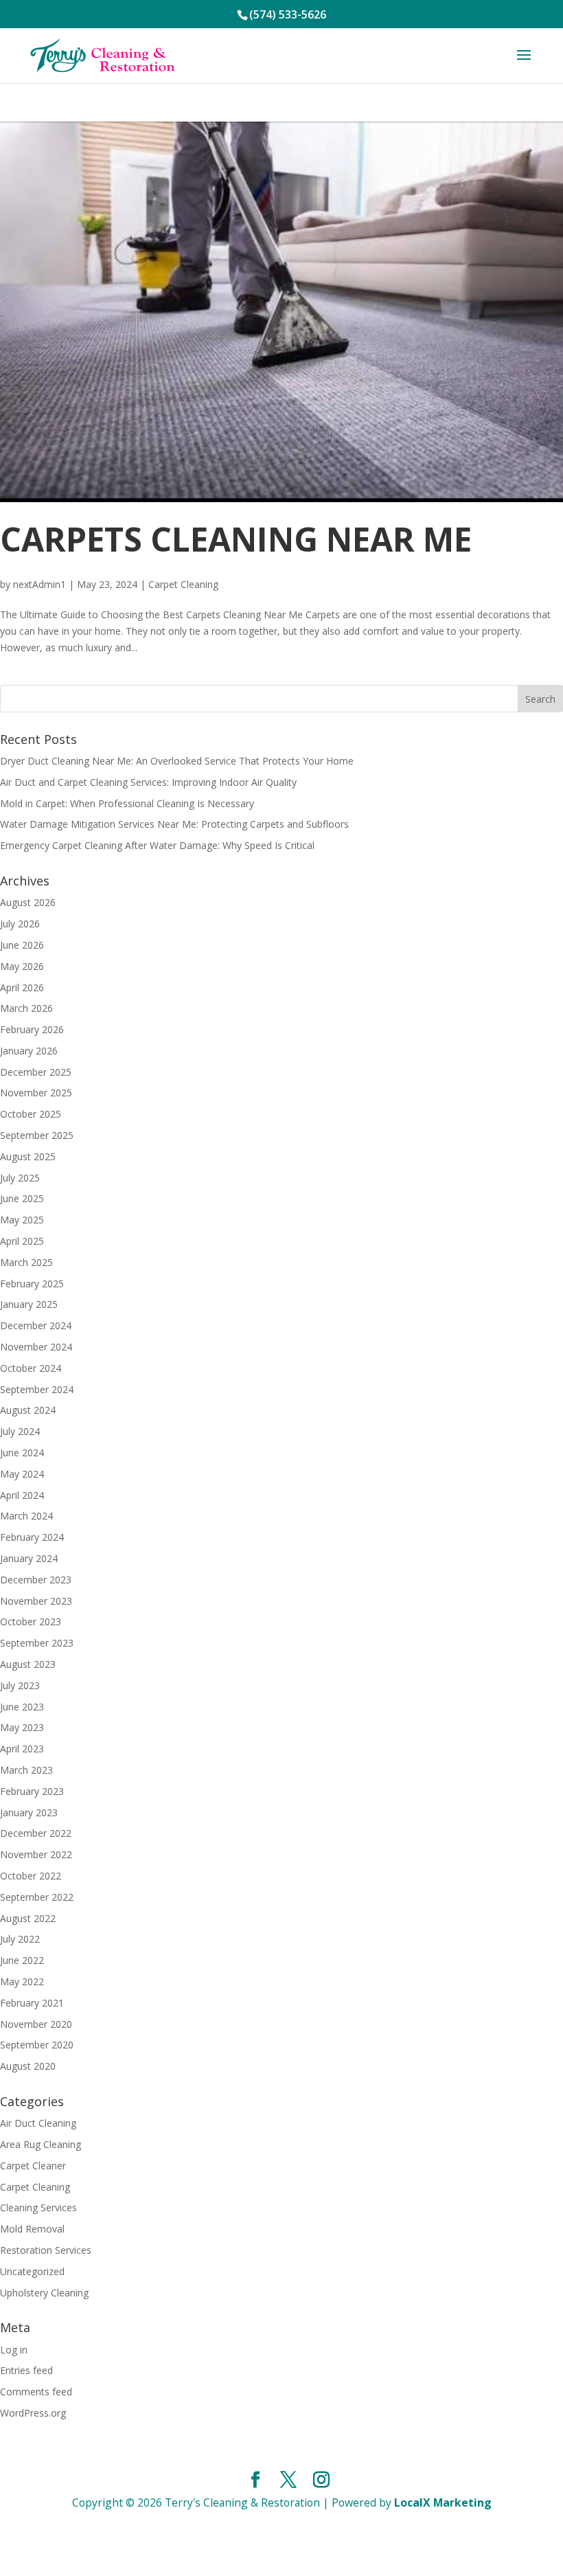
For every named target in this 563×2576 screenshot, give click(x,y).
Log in (14, 2350)
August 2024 (28, 1410)
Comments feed (36, 2392)
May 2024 (22, 1474)
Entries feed (26, 2370)
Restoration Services (46, 2250)
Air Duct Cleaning (38, 2123)
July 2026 (20, 924)
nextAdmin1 (39, 584)
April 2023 (22, 1749)
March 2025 (26, 1262)
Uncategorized (32, 2271)
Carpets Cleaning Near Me (236, 539)
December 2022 (36, 1833)
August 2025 (28, 1156)
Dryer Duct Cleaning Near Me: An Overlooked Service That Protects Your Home (177, 761)
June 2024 (22, 1453)
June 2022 (22, 1960)
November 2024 (36, 1347)
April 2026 (22, 987)
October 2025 (31, 1114)
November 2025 (36, 1093)
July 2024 (20, 1431)
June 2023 (22, 1707)
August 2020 (28, 2066)
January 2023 (29, 1812)
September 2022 (37, 1897)
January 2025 (29, 1304)
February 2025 (32, 1284)
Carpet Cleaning (183, 584)
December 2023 (36, 1580)
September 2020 (37, 2045)
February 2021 (32, 2003)
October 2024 (31, 1368)
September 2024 (37, 1389)
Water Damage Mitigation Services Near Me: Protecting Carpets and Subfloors (174, 824)
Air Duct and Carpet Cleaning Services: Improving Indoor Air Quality (148, 782)
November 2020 (36, 2024)
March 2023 (26, 1770)
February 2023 (32, 1791)
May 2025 (22, 1220)
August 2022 (28, 1918)
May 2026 (22, 966)
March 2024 (26, 1516)
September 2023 (37, 1643)
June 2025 (22, 1198)
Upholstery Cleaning (44, 2293)
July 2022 (20, 1939)
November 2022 (36, 1854)
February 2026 (32, 1029)
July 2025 (20, 1178)
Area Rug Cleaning (41, 2144)
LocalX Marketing (443, 2502)
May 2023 (22, 1727)
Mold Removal (32, 2229)
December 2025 (36, 1072)
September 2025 (37, 1135)
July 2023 (20, 1685)
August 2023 (28, 1664)
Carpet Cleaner (33, 2166)
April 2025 (22, 1241)
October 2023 (31, 1622)
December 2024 (36, 1325)
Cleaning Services (38, 2207)
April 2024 (22, 1495)
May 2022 (22, 1981)
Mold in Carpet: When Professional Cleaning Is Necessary (127, 803)
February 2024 (32, 1537)
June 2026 (22, 945)
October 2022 (31, 1876)
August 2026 (28, 902)
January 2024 (29, 1558)
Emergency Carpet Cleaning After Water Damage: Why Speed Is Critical (157, 845)
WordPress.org (33, 2413)
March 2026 (26, 1008)
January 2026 (29, 1051)
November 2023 (36, 1601)
